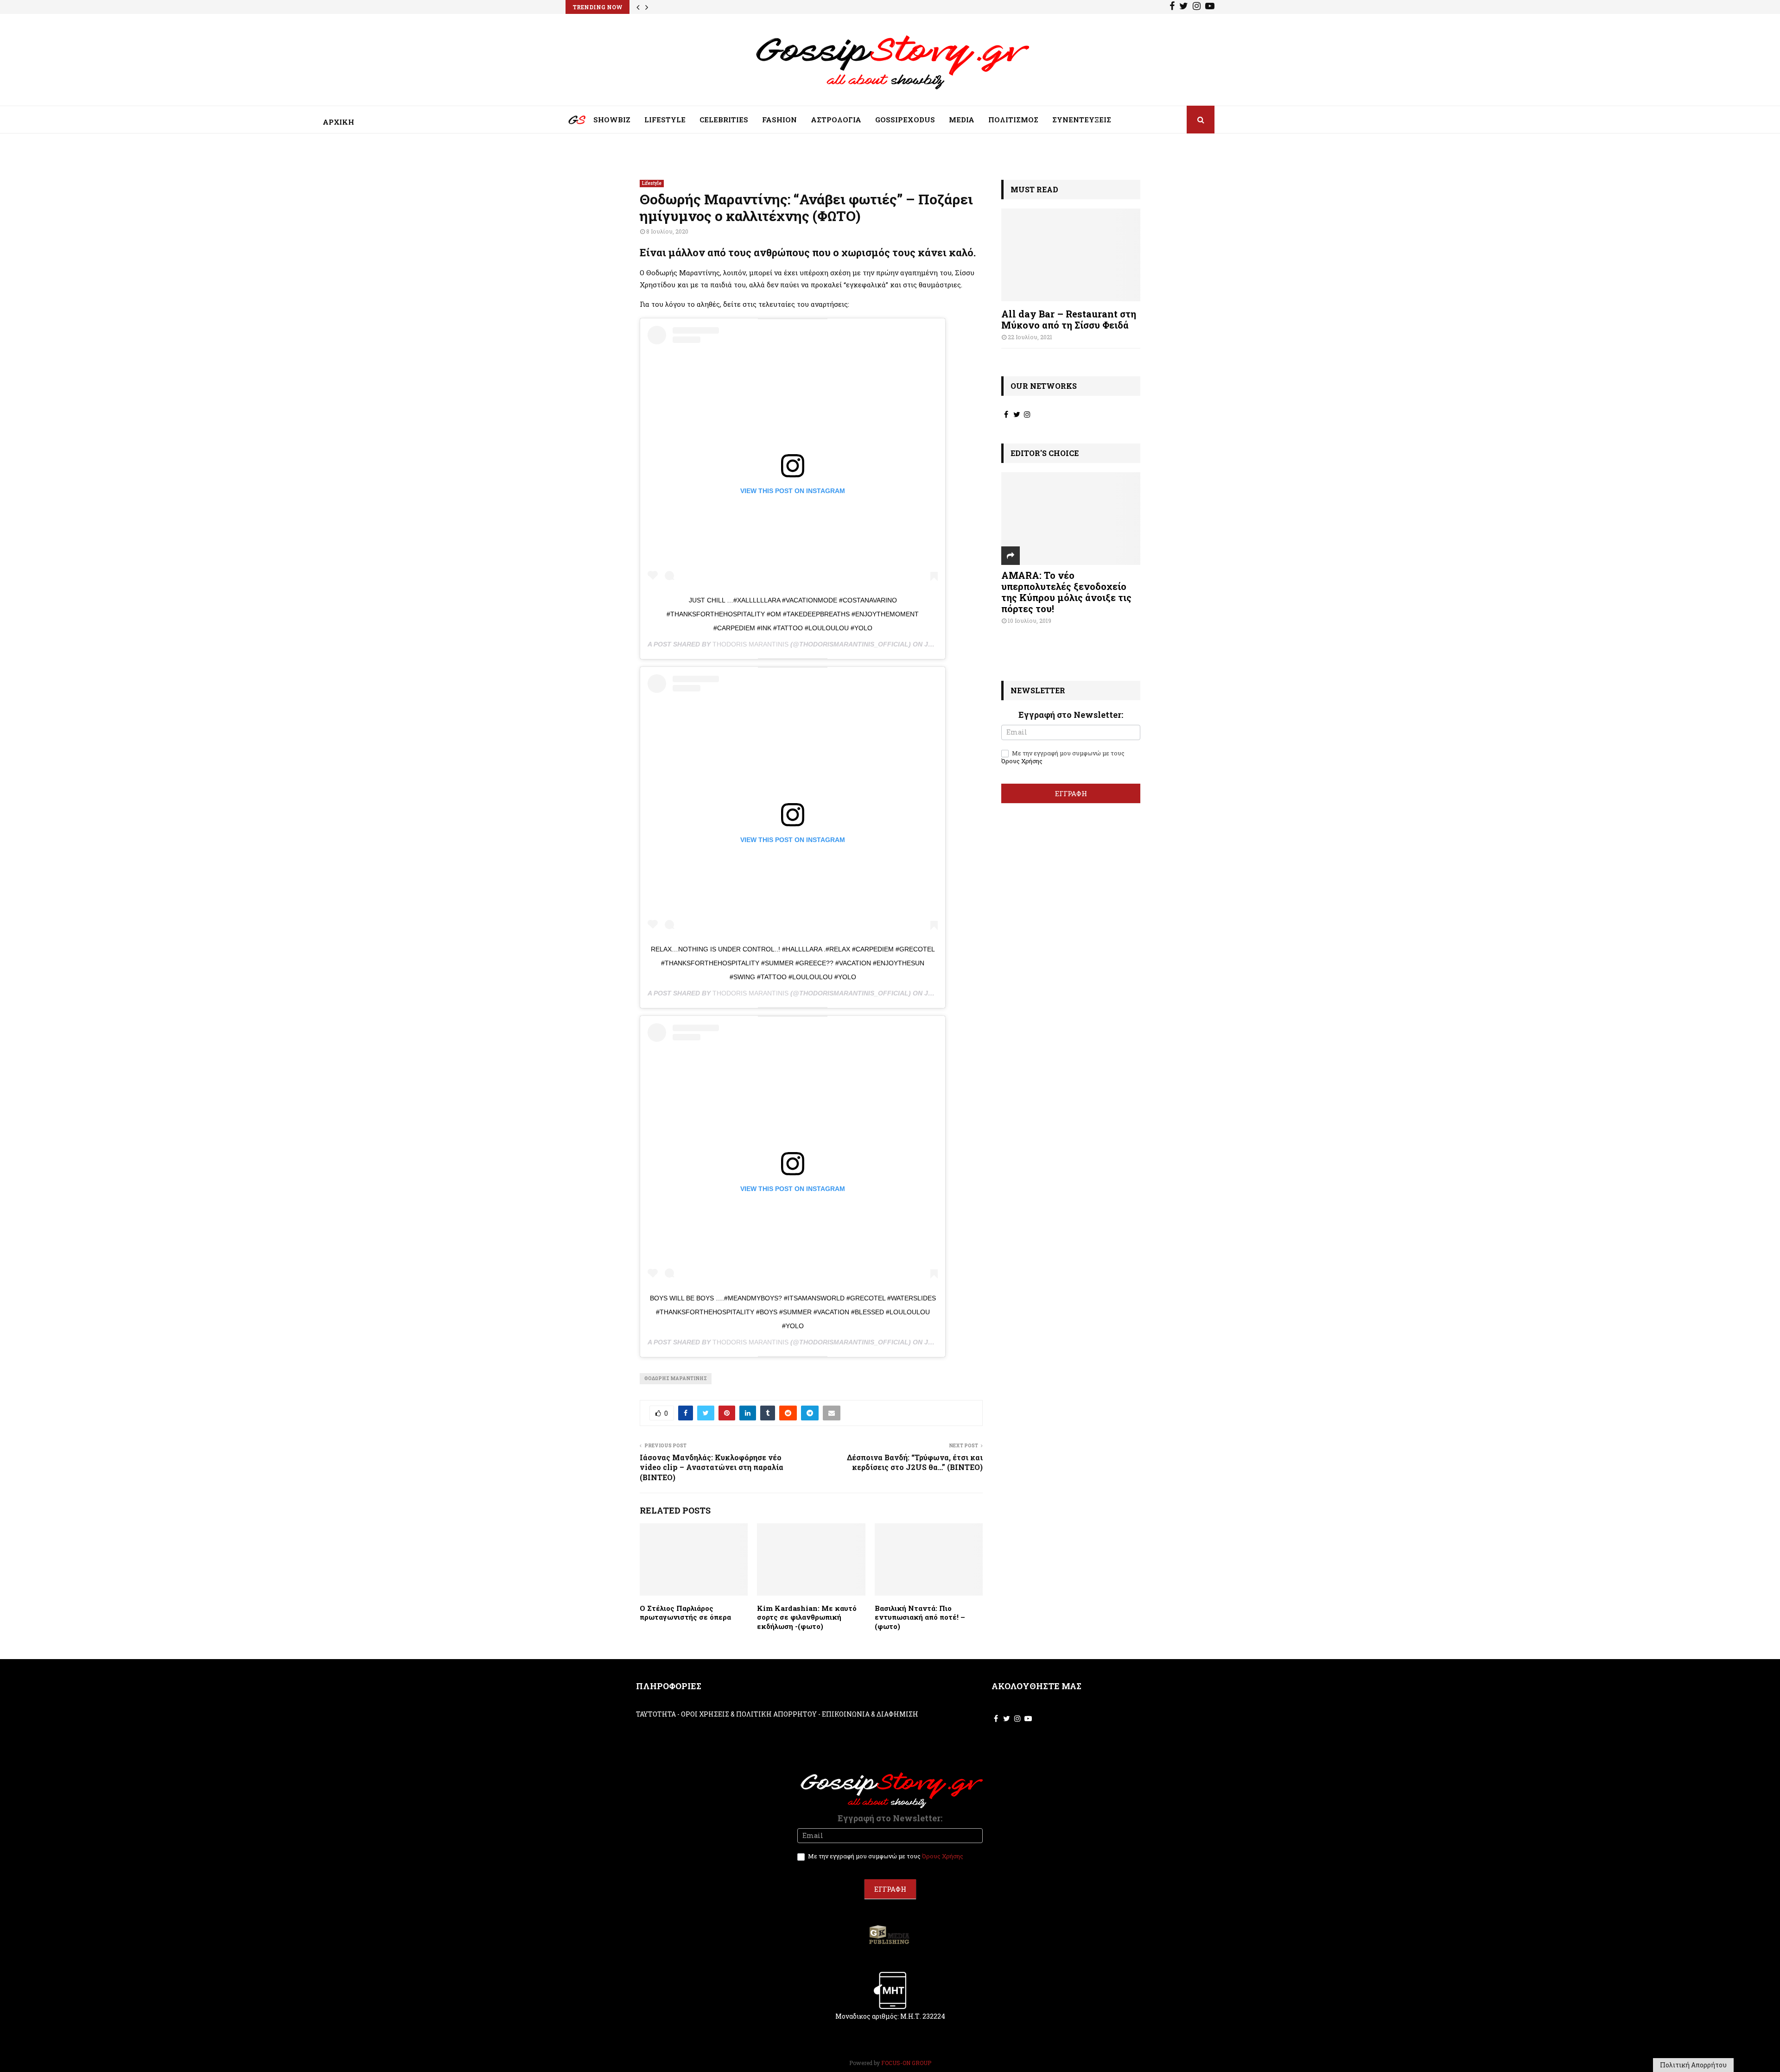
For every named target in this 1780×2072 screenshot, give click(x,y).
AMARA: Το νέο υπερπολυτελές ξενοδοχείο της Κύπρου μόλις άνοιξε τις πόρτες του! (1066, 592)
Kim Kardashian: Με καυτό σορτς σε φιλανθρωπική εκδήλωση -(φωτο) (807, 1617)
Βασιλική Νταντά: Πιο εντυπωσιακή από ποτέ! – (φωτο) (920, 1617)
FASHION (779, 120)
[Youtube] (1210, 7)
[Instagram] (1197, 7)
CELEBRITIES (724, 120)
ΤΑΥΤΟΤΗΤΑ (656, 1714)
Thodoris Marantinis (750, 644)
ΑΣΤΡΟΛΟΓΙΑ (836, 120)
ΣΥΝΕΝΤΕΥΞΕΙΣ (1082, 120)
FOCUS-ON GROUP (906, 2063)
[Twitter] (1184, 7)
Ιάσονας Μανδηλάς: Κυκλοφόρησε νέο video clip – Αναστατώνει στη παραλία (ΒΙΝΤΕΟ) (712, 1467)
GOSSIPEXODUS (905, 120)
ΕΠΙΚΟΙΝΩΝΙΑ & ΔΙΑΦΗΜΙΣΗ (870, 1714)
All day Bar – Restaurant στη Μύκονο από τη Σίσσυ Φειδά (1069, 319)
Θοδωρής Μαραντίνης (676, 1378)
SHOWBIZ (612, 120)
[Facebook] (1172, 7)
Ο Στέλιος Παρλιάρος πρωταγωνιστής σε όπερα (685, 1613)
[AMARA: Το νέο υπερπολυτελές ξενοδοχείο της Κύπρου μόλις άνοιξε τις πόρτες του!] (1071, 519)
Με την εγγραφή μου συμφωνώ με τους (1063, 757)
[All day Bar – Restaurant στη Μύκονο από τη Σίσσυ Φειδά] (1071, 255)
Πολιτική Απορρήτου (1693, 2065)
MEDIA (962, 120)
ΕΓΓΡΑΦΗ (1071, 793)
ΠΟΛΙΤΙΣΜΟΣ (1013, 120)
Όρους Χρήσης (1022, 761)
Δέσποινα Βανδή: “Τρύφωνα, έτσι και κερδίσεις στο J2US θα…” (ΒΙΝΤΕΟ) (915, 1462)
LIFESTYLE (665, 120)
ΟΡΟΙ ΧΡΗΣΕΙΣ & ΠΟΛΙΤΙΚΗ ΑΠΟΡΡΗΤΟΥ (749, 1714)
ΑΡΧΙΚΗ (570, 122)
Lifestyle (652, 183)
